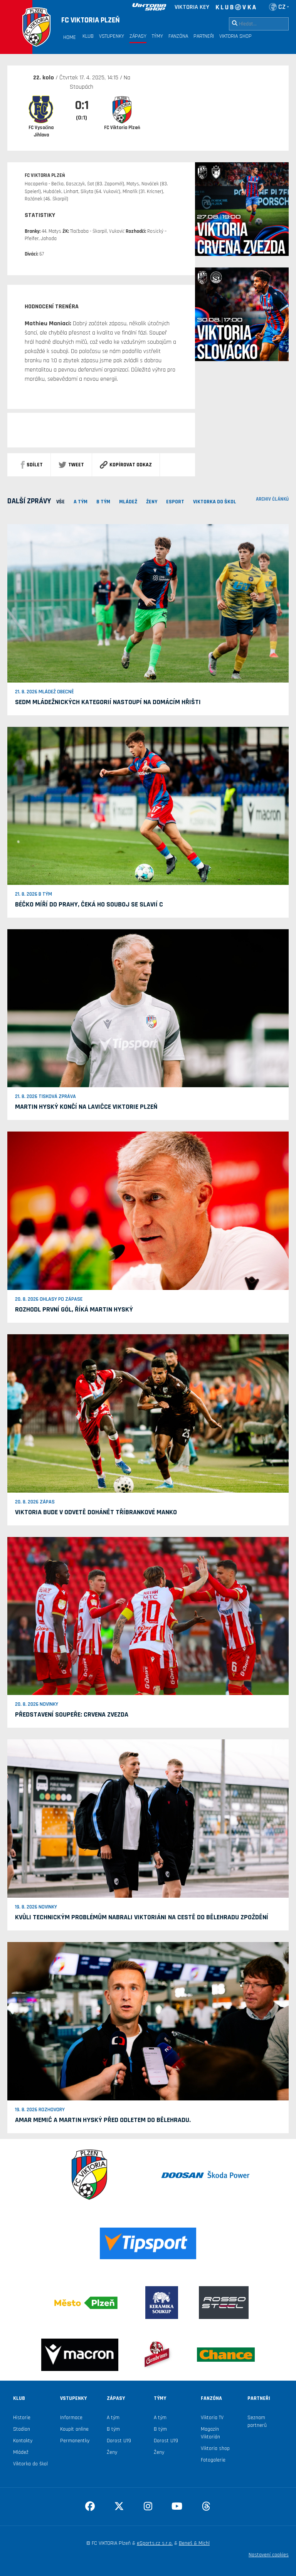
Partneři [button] (204, 36)
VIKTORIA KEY (192, 7)
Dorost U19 (119, 2441)
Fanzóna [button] (178, 36)
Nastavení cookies (269, 2555)
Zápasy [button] (138, 36)
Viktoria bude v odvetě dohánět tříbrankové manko (96, 1512)
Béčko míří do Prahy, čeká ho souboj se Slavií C (89, 904)
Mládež (21, 2452)
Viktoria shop (215, 2448)
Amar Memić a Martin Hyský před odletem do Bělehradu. (103, 2120)
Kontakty (23, 2441)
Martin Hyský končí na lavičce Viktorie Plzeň (86, 1107)
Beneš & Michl (194, 2543)
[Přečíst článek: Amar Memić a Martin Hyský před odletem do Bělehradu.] (148, 2021)
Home (70, 37)
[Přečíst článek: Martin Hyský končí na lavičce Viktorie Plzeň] (148, 1008)
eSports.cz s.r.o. (155, 2543)
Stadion (22, 2429)
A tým (113, 2418)
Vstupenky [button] (112, 36)
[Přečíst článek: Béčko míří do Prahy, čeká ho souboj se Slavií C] (148, 805)
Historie (22, 2418)
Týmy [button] (157, 36)
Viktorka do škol (30, 2464)
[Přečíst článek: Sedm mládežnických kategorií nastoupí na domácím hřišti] (148, 603)
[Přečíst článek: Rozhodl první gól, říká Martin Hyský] (148, 1211)
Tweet (76, 465)
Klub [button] (88, 36)
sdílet (35, 465)
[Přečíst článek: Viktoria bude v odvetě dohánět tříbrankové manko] (148, 1413)
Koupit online (74, 2429)
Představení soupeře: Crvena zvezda (72, 1714)
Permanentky (75, 2441)
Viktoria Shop (235, 36)
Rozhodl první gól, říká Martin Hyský (74, 1309)
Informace (71, 2418)
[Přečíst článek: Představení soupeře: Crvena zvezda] (148, 1616)
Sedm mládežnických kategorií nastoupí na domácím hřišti (108, 702)
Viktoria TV (212, 2418)
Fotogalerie (213, 2460)
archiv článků (272, 499)
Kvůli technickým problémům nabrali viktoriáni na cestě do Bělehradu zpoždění (142, 1917)
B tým (113, 2429)
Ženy (112, 2452)
